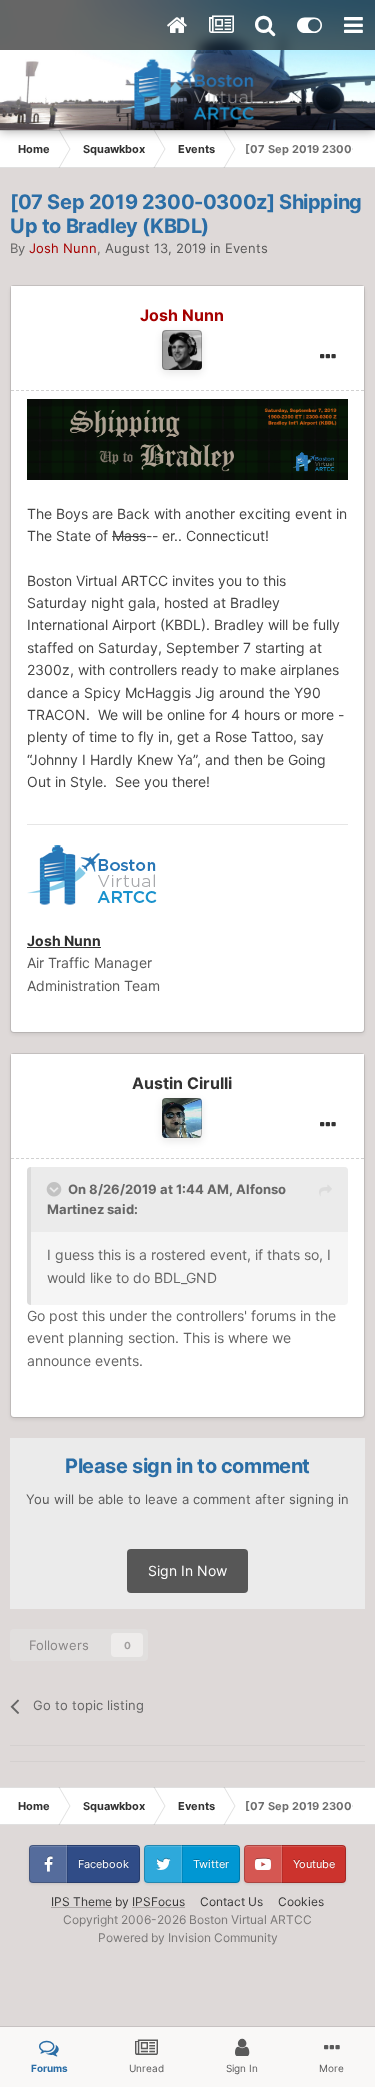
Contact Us (231, 1901)
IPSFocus (158, 1901)
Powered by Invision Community (188, 1937)
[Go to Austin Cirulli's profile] (182, 1118)
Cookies (301, 1901)
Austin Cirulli (182, 1083)
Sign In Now (187, 1570)
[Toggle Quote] (56, 1189)
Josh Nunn (64, 940)
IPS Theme (81, 1901)
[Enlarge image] (187, 437)
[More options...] (328, 357)
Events (246, 248)
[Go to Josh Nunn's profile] (182, 350)
